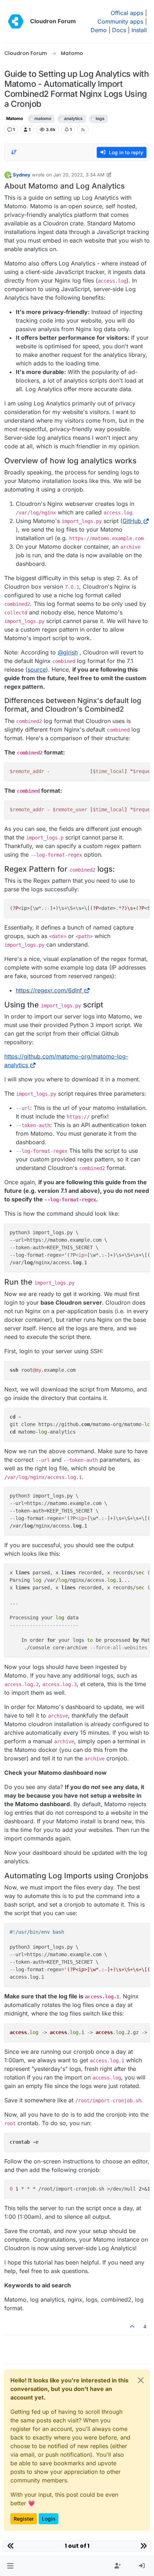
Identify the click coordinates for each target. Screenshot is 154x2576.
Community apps (120, 21)
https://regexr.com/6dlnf (49, 990)
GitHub (132, 521)
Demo (99, 30)
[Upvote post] (133, 2326)
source (37, 669)
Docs (119, 30)
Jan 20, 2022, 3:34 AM (79, 175)
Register (24, 2519)
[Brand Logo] (16, 21)
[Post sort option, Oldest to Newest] (14, 152)
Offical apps (127, 13)
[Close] (141, 2380)
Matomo (15, 118)
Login (49, 2519)
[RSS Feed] (83, 130)
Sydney (22, 175)
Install (139, 30)
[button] (10, 2566)
